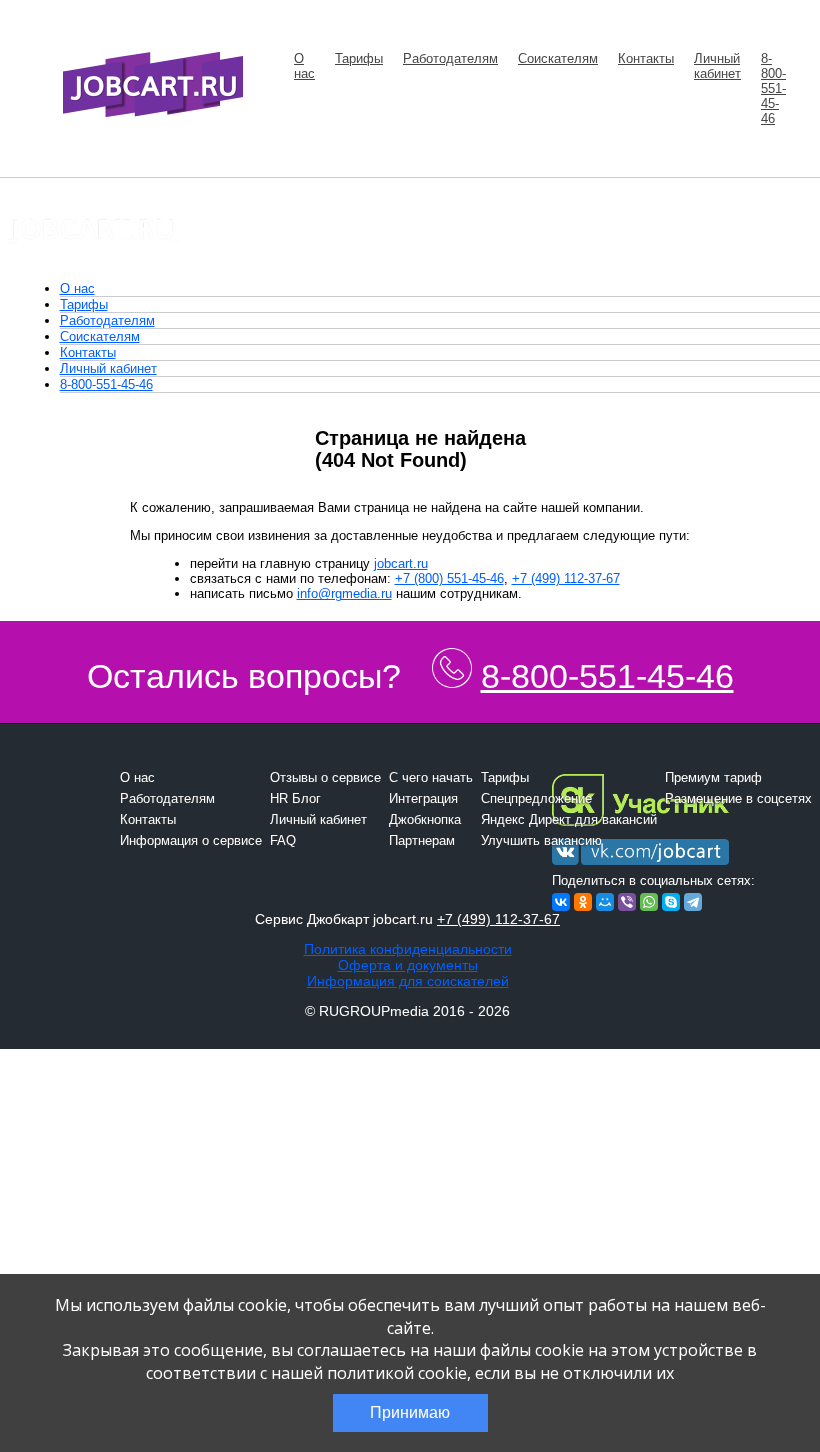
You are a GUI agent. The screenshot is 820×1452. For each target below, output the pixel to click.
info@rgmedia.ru (344, 593)
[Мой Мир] (605, 902)
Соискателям (558, 58)
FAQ (283, 840)
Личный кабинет (717, 66)
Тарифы (359, 58)
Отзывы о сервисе (325, 777)
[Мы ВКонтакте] (640, 865)
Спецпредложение (536, 798)
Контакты (646, 58)
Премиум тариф (713, 777)
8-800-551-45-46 (773, 88)
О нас (304, 66)
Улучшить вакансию (541, 840)
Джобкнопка (425, 819)
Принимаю (410, 1412)
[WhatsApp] (649, 902)
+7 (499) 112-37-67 (566, 578)
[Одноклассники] (583, 902)
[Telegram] (693, 902)
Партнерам (422, 840)
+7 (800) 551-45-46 (449, 578)
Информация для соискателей (408, 981)
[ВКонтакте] (561, 902)
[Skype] (671, 902)
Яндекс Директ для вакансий (569, 819)
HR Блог (295, 798)
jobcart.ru (401, 563)
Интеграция (423, 798)
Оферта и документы (408, 965)
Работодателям (450, 58)
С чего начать (431, 777)
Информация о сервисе (191, 840)
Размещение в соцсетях (738, 798)
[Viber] (627, 902)
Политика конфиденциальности (408, 949)
